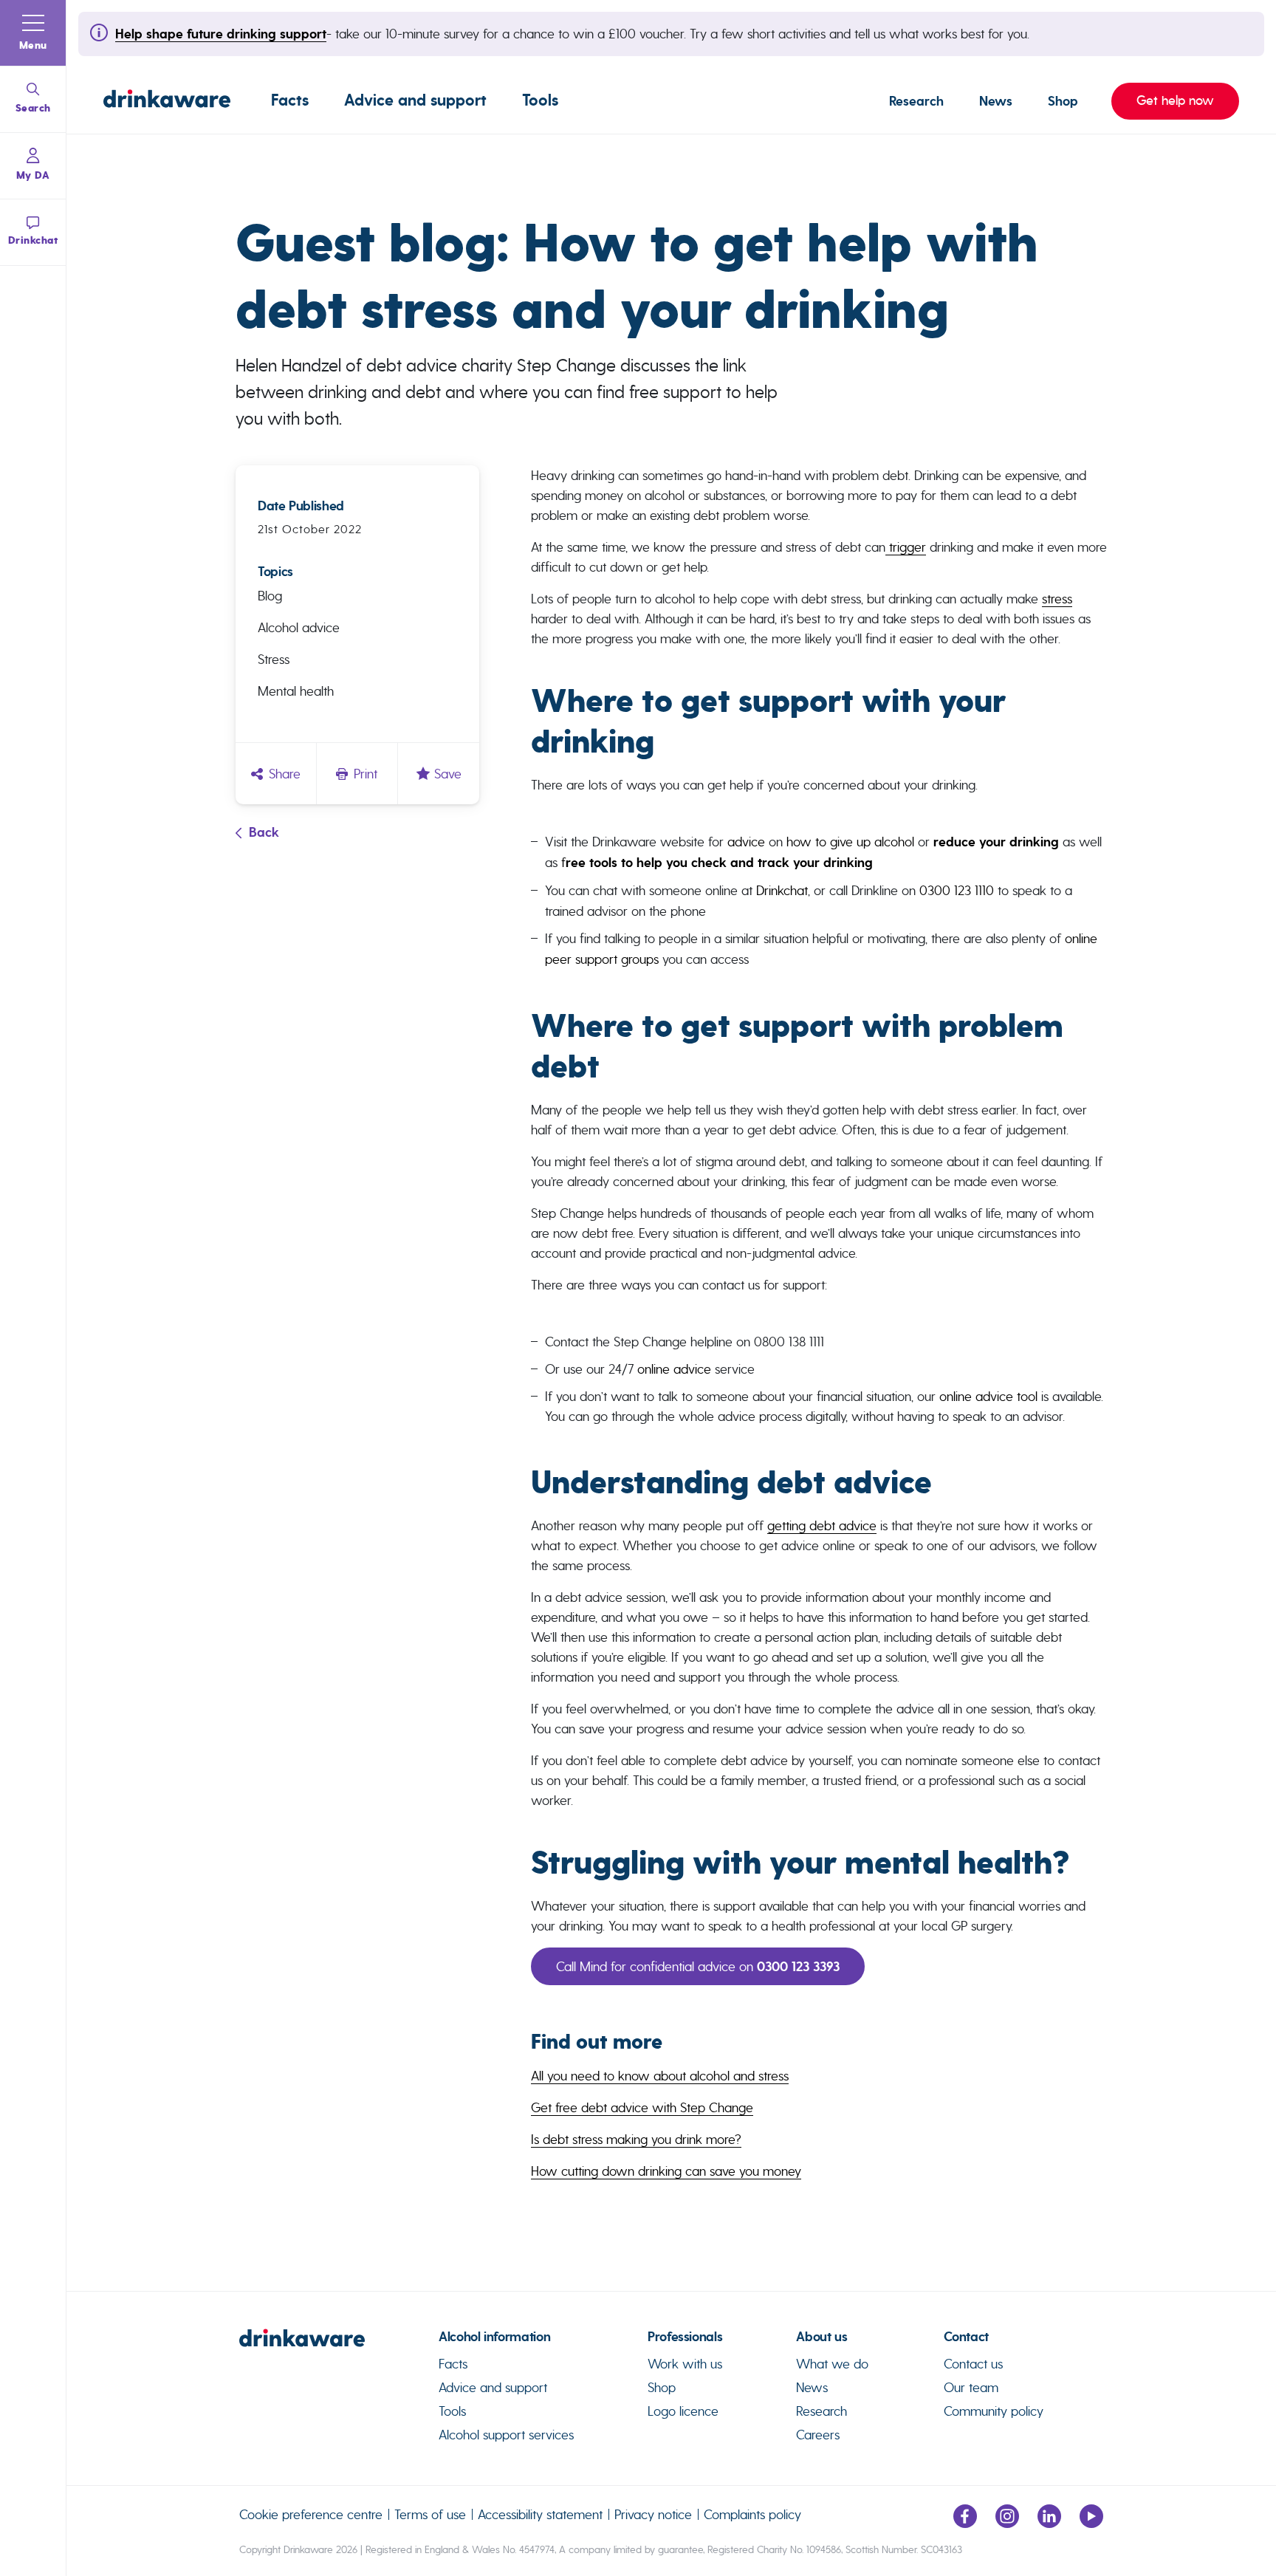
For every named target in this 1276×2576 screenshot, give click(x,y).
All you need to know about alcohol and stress (660, 2076)
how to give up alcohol (850, 842)
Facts (290, 100)
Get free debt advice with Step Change (642, 2107)
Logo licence (683, 2411)
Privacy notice (653, 2514)
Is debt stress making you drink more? (636, 2139)
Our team (971, 2387)
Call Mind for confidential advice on (698, 1966)
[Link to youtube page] (1091, 2523)
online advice (674, 1369)
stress (1057, 599)
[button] (33, 33)
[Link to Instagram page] (1007, 2523)
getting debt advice (822, 1525)
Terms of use (430, 2514)
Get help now (1163, 100)
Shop (1063, 101)
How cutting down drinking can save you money (666, 2171)
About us (821, 2337)
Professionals (685, 2337)
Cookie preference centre (311, 2514)
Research (916, 101)
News (996, 101)
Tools (540, 100)
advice (746, 842)
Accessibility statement (540, 2514)
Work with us (685, 2364)
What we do (832, 2364)
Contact (966, 2337)
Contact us (973, 2364)
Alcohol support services (506, 2435)
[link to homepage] (339, 2344)
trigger (906, 547)
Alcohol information (494, 2337)
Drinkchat (782, 890)
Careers (818, 2435)
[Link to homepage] (167, 101)
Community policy (994, 2411)
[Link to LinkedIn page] (1049, 2523)
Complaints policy (752, 2514)
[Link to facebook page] (965, 2523)
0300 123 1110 (957, 890)
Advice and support (415, 100)
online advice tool (988, 1396)
